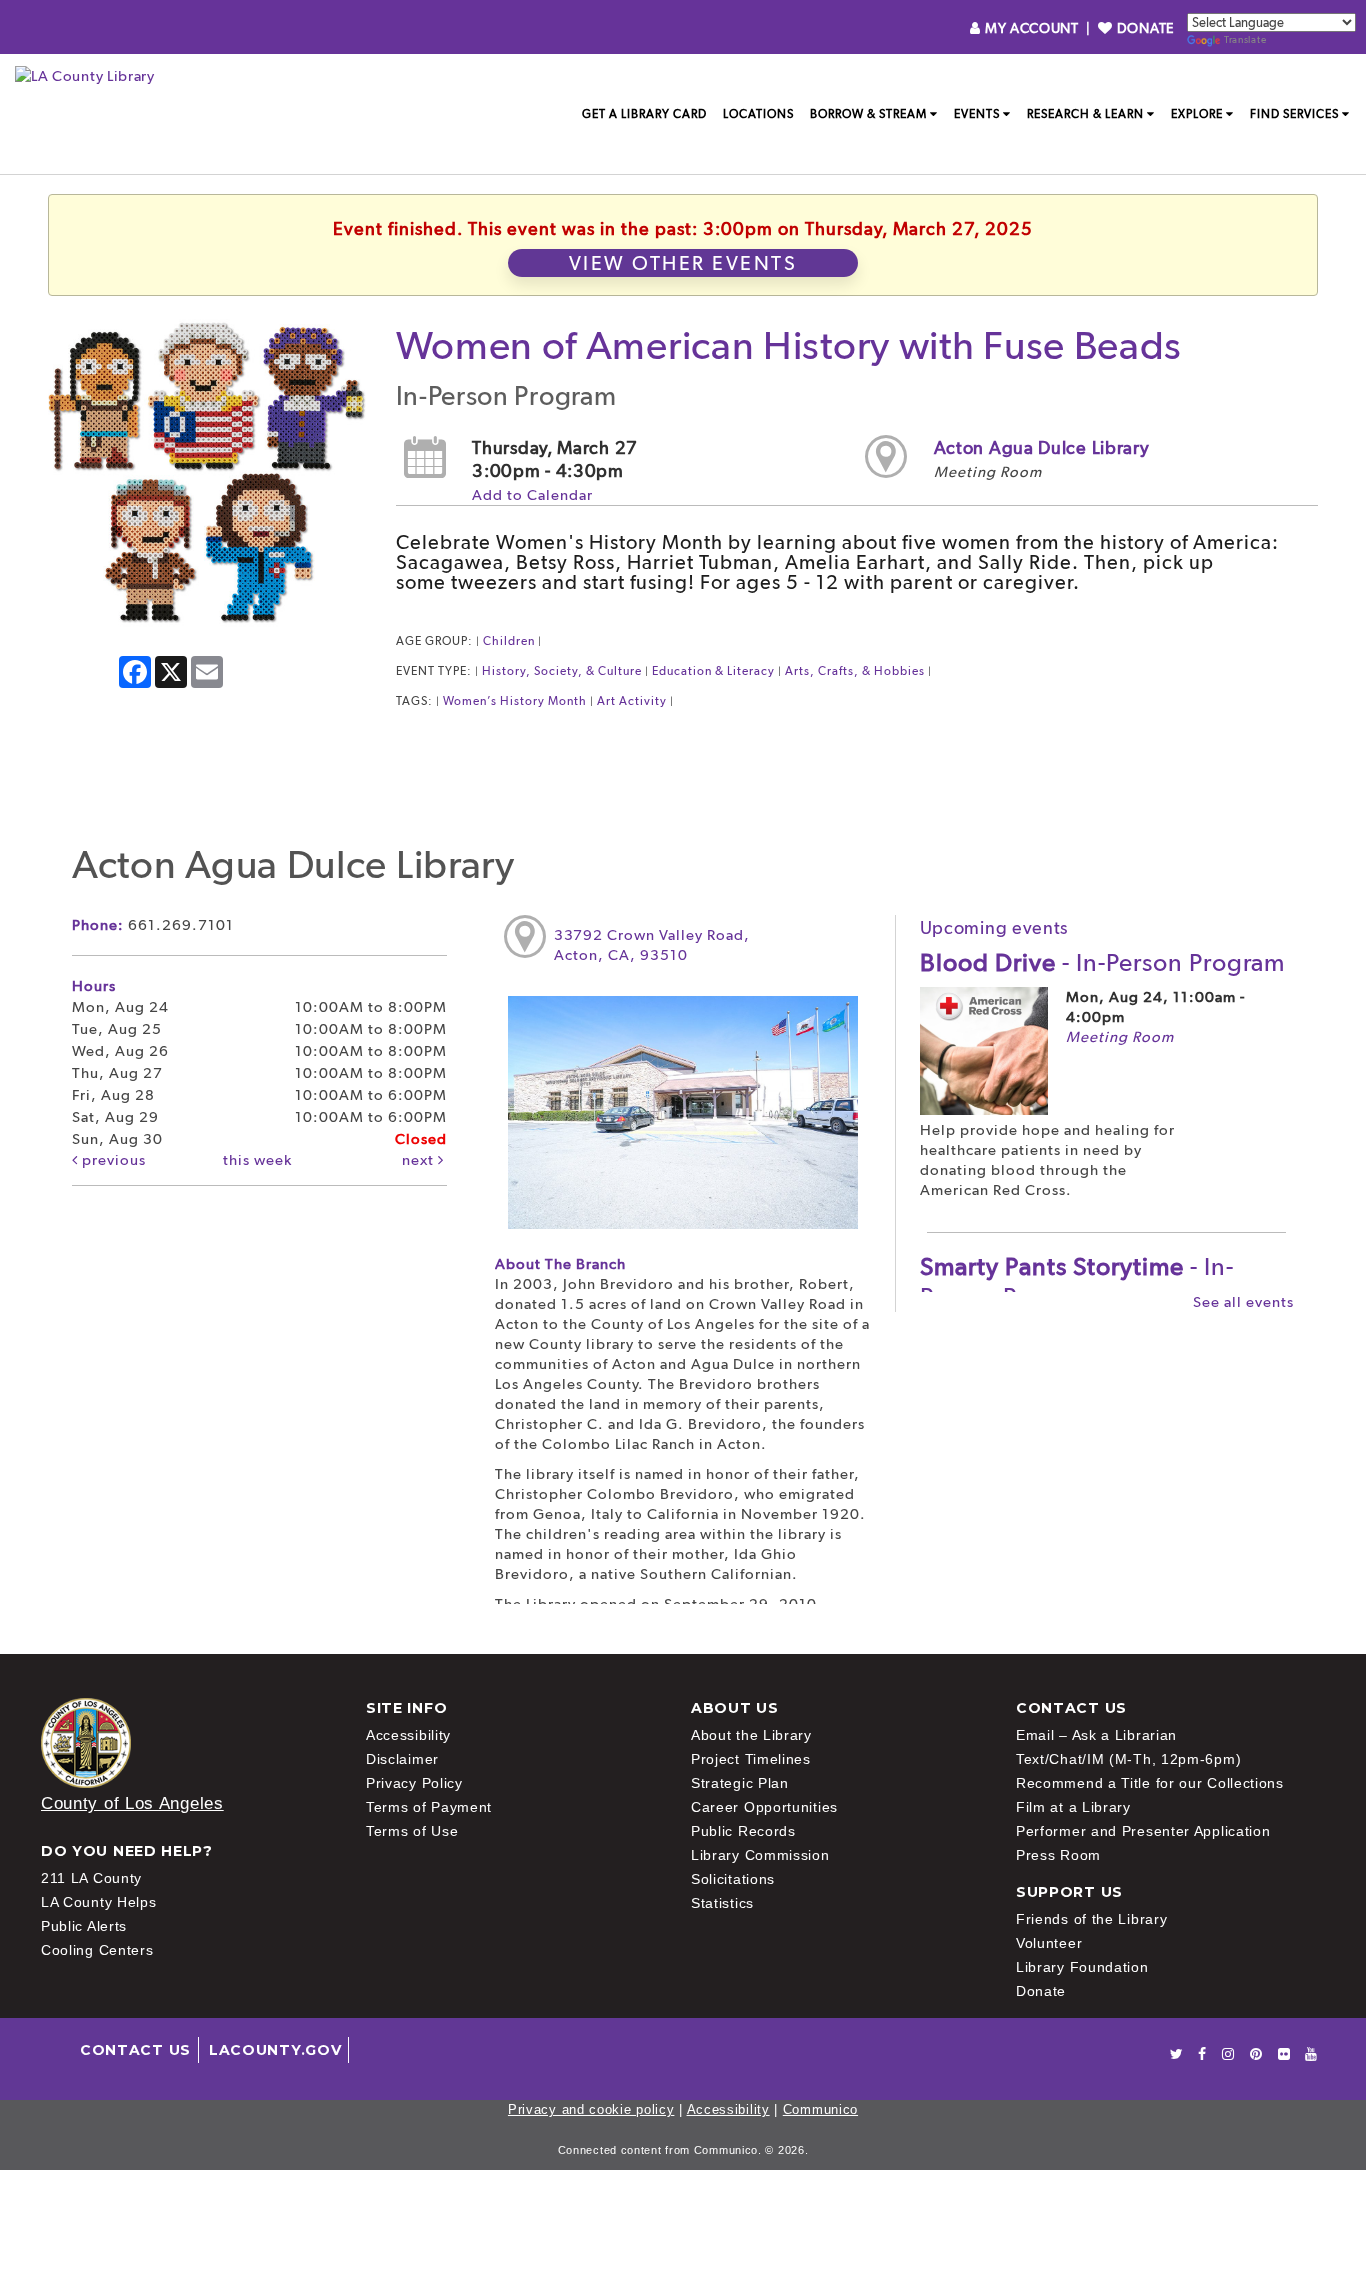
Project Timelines (751, 1759)
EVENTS (977, 114)
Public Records (743, 1831)
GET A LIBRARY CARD (644, 114)
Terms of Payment (429, 1807)
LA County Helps (99, 1902)
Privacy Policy (414, 1783)
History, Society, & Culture (562, 671)
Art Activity (632, 701)
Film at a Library (1073, 1807)
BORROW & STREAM (868, 114)
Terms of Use (412, 1831)
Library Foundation (1082, 1967)
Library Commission (760, 1855)
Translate (1245, 39)
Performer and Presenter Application (1143, 1831)
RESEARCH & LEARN (1085, 114)
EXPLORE (1197, 114)
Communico (820, 2109)
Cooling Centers (97, 1950)
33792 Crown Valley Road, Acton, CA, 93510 (652, 945)
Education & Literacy (713, 671)
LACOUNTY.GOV (275, 2050)
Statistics (722, 1903)
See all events (1243, 1302)
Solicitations (733, 1879)
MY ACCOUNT (1031, 28)
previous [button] (112, 1160)
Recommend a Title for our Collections (1150, 1783)
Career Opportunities (764, 1807)
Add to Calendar (532, 495)
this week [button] (257, 1160)
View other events (683, 263)
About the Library (751, 1735)
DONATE (1143, 28)
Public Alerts (84, 1926)
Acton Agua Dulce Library (1042, 447)
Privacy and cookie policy (591, 2109)
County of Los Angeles (132, 1803)
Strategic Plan (740, 1783)
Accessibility (408, 1735)
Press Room (1058, 1855)
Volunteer (1049, 1943)
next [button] (420, 1160)
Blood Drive (1102, 962)
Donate (1041, 1991)
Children (509, 641)
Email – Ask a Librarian (1096, 1735)
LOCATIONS (758, 114)
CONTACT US (135, 2050)
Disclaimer (402, 1759)
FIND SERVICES (1294, 114)
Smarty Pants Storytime (1077, 1281)
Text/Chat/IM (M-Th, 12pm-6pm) (1128, 1759)
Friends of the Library (1091, 1919)
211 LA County (91, 1878)
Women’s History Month (515, 701)
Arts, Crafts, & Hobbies (855, 671)
